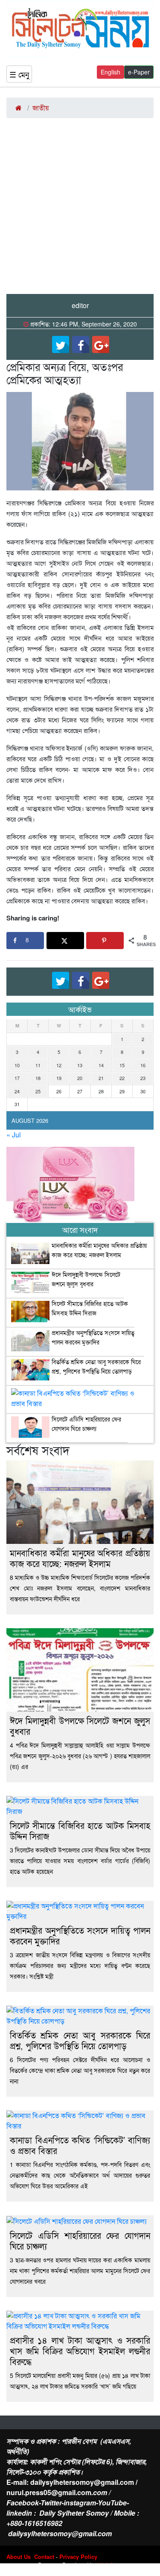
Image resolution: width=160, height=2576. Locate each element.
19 (59, 1078)
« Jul (14, 1135)
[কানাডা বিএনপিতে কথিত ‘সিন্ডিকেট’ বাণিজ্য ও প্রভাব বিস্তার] (80, 1395)
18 (38, 1078)
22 (122, 1078)
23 (143, 1078)
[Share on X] (65, 941)
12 (59, 1065)
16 (143, 1065)
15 (122, 1065)
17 (17, 1078)
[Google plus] (101, 344)
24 (17, 1091)
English (111, 72)
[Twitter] (61, 344)
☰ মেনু (19, 74)
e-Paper (139, 72)
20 (80, 1078)
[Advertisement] (80, 209)
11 (38, 1065)
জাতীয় (41, 108)
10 (17, 1065)
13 (80, 1065)
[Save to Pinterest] (105, 941)
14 (101, 1065)
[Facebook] (81, 344)
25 (38, 1091)
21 (101, 1078)
